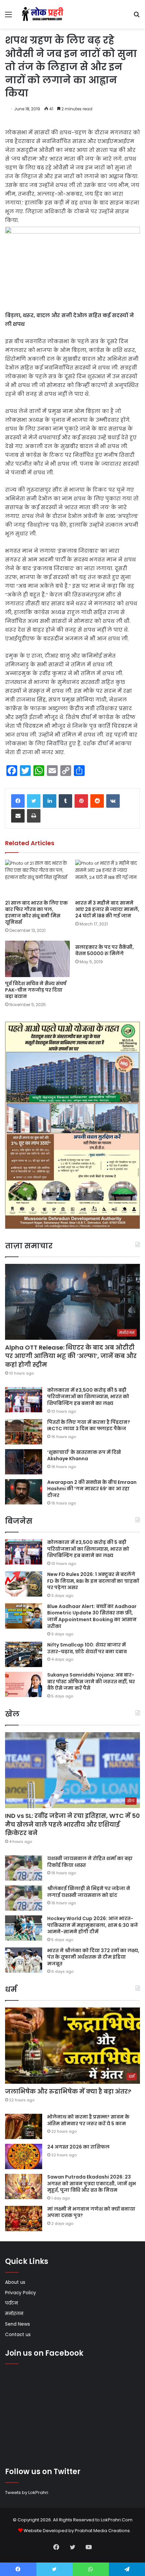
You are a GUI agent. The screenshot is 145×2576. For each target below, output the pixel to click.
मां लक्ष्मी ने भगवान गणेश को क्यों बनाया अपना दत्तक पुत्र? (91, 2212)
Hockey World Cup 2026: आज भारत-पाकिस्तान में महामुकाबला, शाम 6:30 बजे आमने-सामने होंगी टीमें (93, 1925)
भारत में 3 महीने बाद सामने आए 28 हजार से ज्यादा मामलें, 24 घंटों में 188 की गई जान (107, 909)
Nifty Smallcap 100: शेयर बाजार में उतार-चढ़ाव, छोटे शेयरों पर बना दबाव (87, 1648)
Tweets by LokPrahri (27, 2492)
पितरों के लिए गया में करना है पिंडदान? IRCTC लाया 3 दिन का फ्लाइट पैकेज (89, 1425)
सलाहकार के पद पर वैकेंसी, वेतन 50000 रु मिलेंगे (105, 950)
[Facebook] (18, 801)
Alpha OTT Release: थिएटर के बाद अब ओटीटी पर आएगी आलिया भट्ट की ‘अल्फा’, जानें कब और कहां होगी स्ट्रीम (71, 1356)
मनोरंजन (14, 2314)
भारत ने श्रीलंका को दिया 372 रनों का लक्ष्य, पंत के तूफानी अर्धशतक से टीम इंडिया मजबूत (93, 1957)
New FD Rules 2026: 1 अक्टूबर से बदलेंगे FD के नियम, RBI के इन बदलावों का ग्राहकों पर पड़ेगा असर (93, 1581)
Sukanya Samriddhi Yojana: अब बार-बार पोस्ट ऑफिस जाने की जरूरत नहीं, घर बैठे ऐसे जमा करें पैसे (91, 1681)
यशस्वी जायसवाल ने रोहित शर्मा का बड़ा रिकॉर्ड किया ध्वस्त (90, 1862)
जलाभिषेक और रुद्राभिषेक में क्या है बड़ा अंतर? (68, 2091)
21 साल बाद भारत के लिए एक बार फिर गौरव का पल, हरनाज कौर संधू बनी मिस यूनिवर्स (36, 912)
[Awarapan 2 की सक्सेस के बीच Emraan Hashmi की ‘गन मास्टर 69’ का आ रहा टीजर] (24, 1492)
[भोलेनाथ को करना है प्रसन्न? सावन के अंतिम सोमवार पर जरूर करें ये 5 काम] (24, 2126)
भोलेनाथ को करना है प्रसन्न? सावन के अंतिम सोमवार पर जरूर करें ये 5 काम (88, 2120)
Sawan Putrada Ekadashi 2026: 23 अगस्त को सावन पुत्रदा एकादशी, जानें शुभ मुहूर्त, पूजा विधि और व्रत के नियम (92, 2183)
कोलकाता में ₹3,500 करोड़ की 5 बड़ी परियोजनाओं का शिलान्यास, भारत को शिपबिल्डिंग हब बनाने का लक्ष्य (88, 1397)
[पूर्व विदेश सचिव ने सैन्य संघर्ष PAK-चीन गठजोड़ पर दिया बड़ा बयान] (37, 959)
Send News (18, 2324)
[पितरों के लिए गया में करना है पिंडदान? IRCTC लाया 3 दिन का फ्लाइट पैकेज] (24, 1432)
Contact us (18, 2335)
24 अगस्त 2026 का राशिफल (78, 2147)
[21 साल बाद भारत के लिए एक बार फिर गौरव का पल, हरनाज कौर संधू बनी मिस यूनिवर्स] (37, 878)
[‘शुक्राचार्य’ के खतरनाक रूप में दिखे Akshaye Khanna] (24, 1462)
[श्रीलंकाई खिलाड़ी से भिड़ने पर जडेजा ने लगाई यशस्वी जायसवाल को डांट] (24, 1898)
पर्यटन (11, 2303)
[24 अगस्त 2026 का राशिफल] (24, 2156)
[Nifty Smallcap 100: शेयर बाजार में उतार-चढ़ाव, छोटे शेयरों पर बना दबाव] (24, 1654)
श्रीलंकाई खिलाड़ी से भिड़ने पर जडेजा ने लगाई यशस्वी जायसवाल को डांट (89, 1892)
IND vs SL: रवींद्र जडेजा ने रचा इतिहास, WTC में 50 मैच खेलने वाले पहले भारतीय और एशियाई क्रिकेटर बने (72, 1824)
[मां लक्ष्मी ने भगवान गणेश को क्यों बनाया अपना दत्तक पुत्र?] (24, 2219)
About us (15, 2282)
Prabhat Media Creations (102, 2531)
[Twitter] (34, 801)
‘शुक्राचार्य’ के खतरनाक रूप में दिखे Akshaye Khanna (84, 1456)
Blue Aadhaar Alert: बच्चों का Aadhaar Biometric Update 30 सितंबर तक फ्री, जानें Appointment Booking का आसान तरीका (92, 1616)
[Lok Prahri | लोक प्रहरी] (44, 14)
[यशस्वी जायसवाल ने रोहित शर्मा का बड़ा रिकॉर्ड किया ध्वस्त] (24, 1868)
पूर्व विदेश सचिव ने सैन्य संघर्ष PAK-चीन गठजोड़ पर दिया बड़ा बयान (36, 990)
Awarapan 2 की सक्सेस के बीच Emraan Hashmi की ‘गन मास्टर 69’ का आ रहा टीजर (92, 1489)
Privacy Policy (21, 2293)
